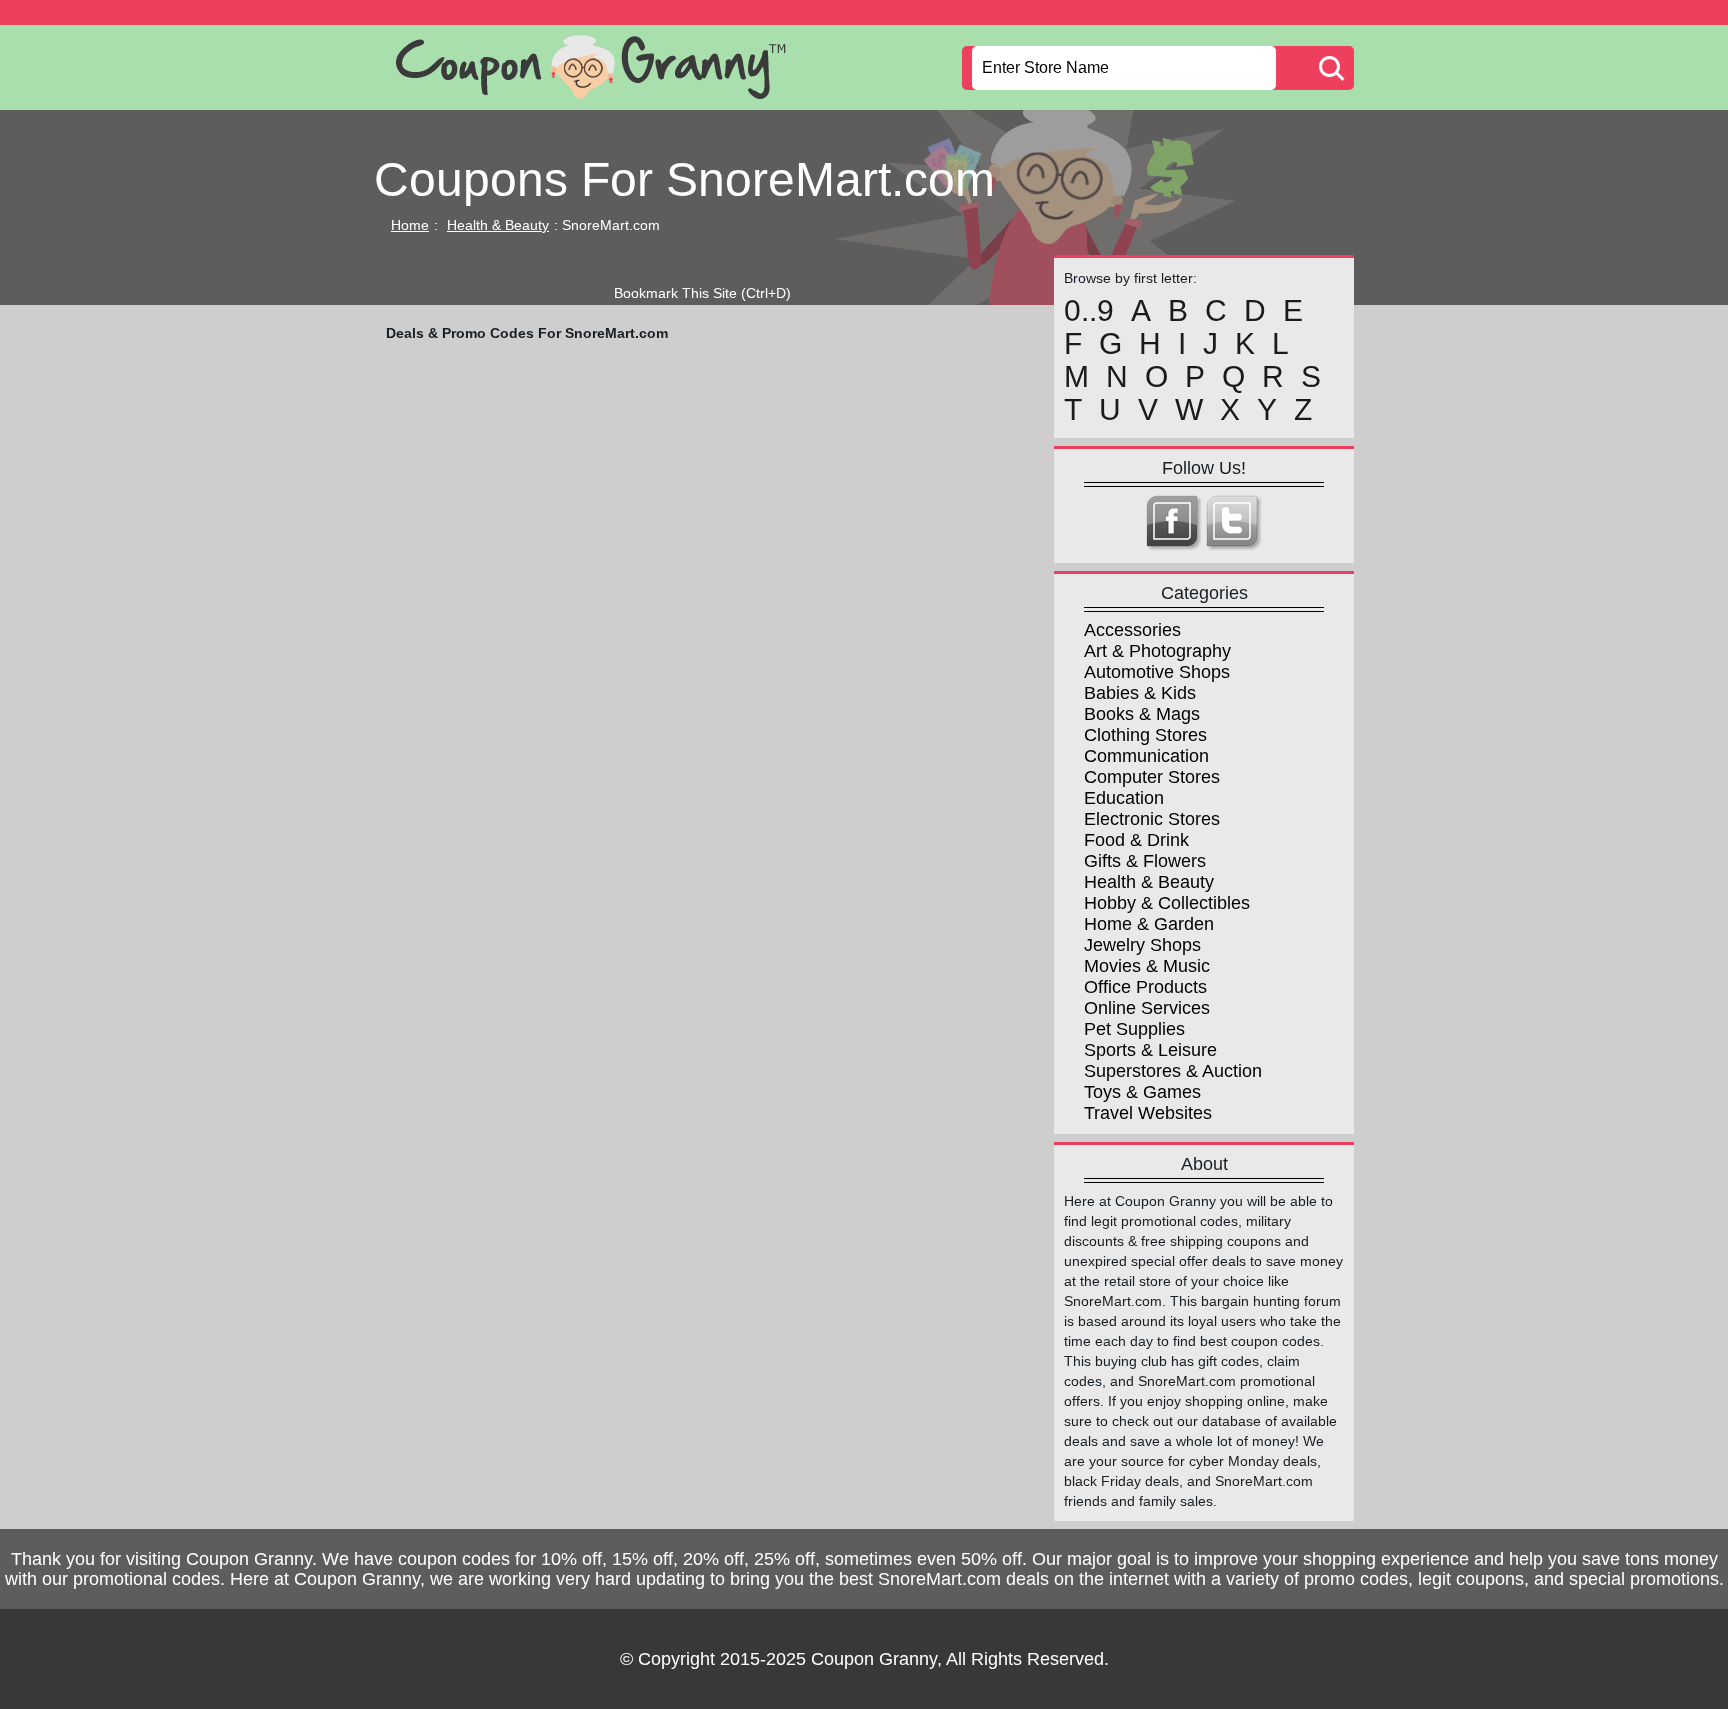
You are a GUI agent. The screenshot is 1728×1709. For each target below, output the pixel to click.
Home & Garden (1149, 924)
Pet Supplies (1134, 1029)
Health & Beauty (498, 225)
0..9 (1089, 311)
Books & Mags (1142, 714)
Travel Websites (1148, 1113)
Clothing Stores (1145, 735)
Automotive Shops (1157, 672)
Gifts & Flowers (1145, 861)
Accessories (1132, 630)
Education (1124, 798)
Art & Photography (1157, 651)
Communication (1146, 756)
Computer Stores (1152, 777)
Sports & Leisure (1150, 1050)
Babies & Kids (1140, 693)
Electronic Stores (1152, 819)
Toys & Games (1142, 1092)
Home (410, 225)
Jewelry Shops (1142, 945)
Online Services (1147, 1008)
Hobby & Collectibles (1167, 903)
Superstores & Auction (1173, 1071)
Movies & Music (1147, 966)
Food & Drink (1136, 840)
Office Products (1145, 987)
